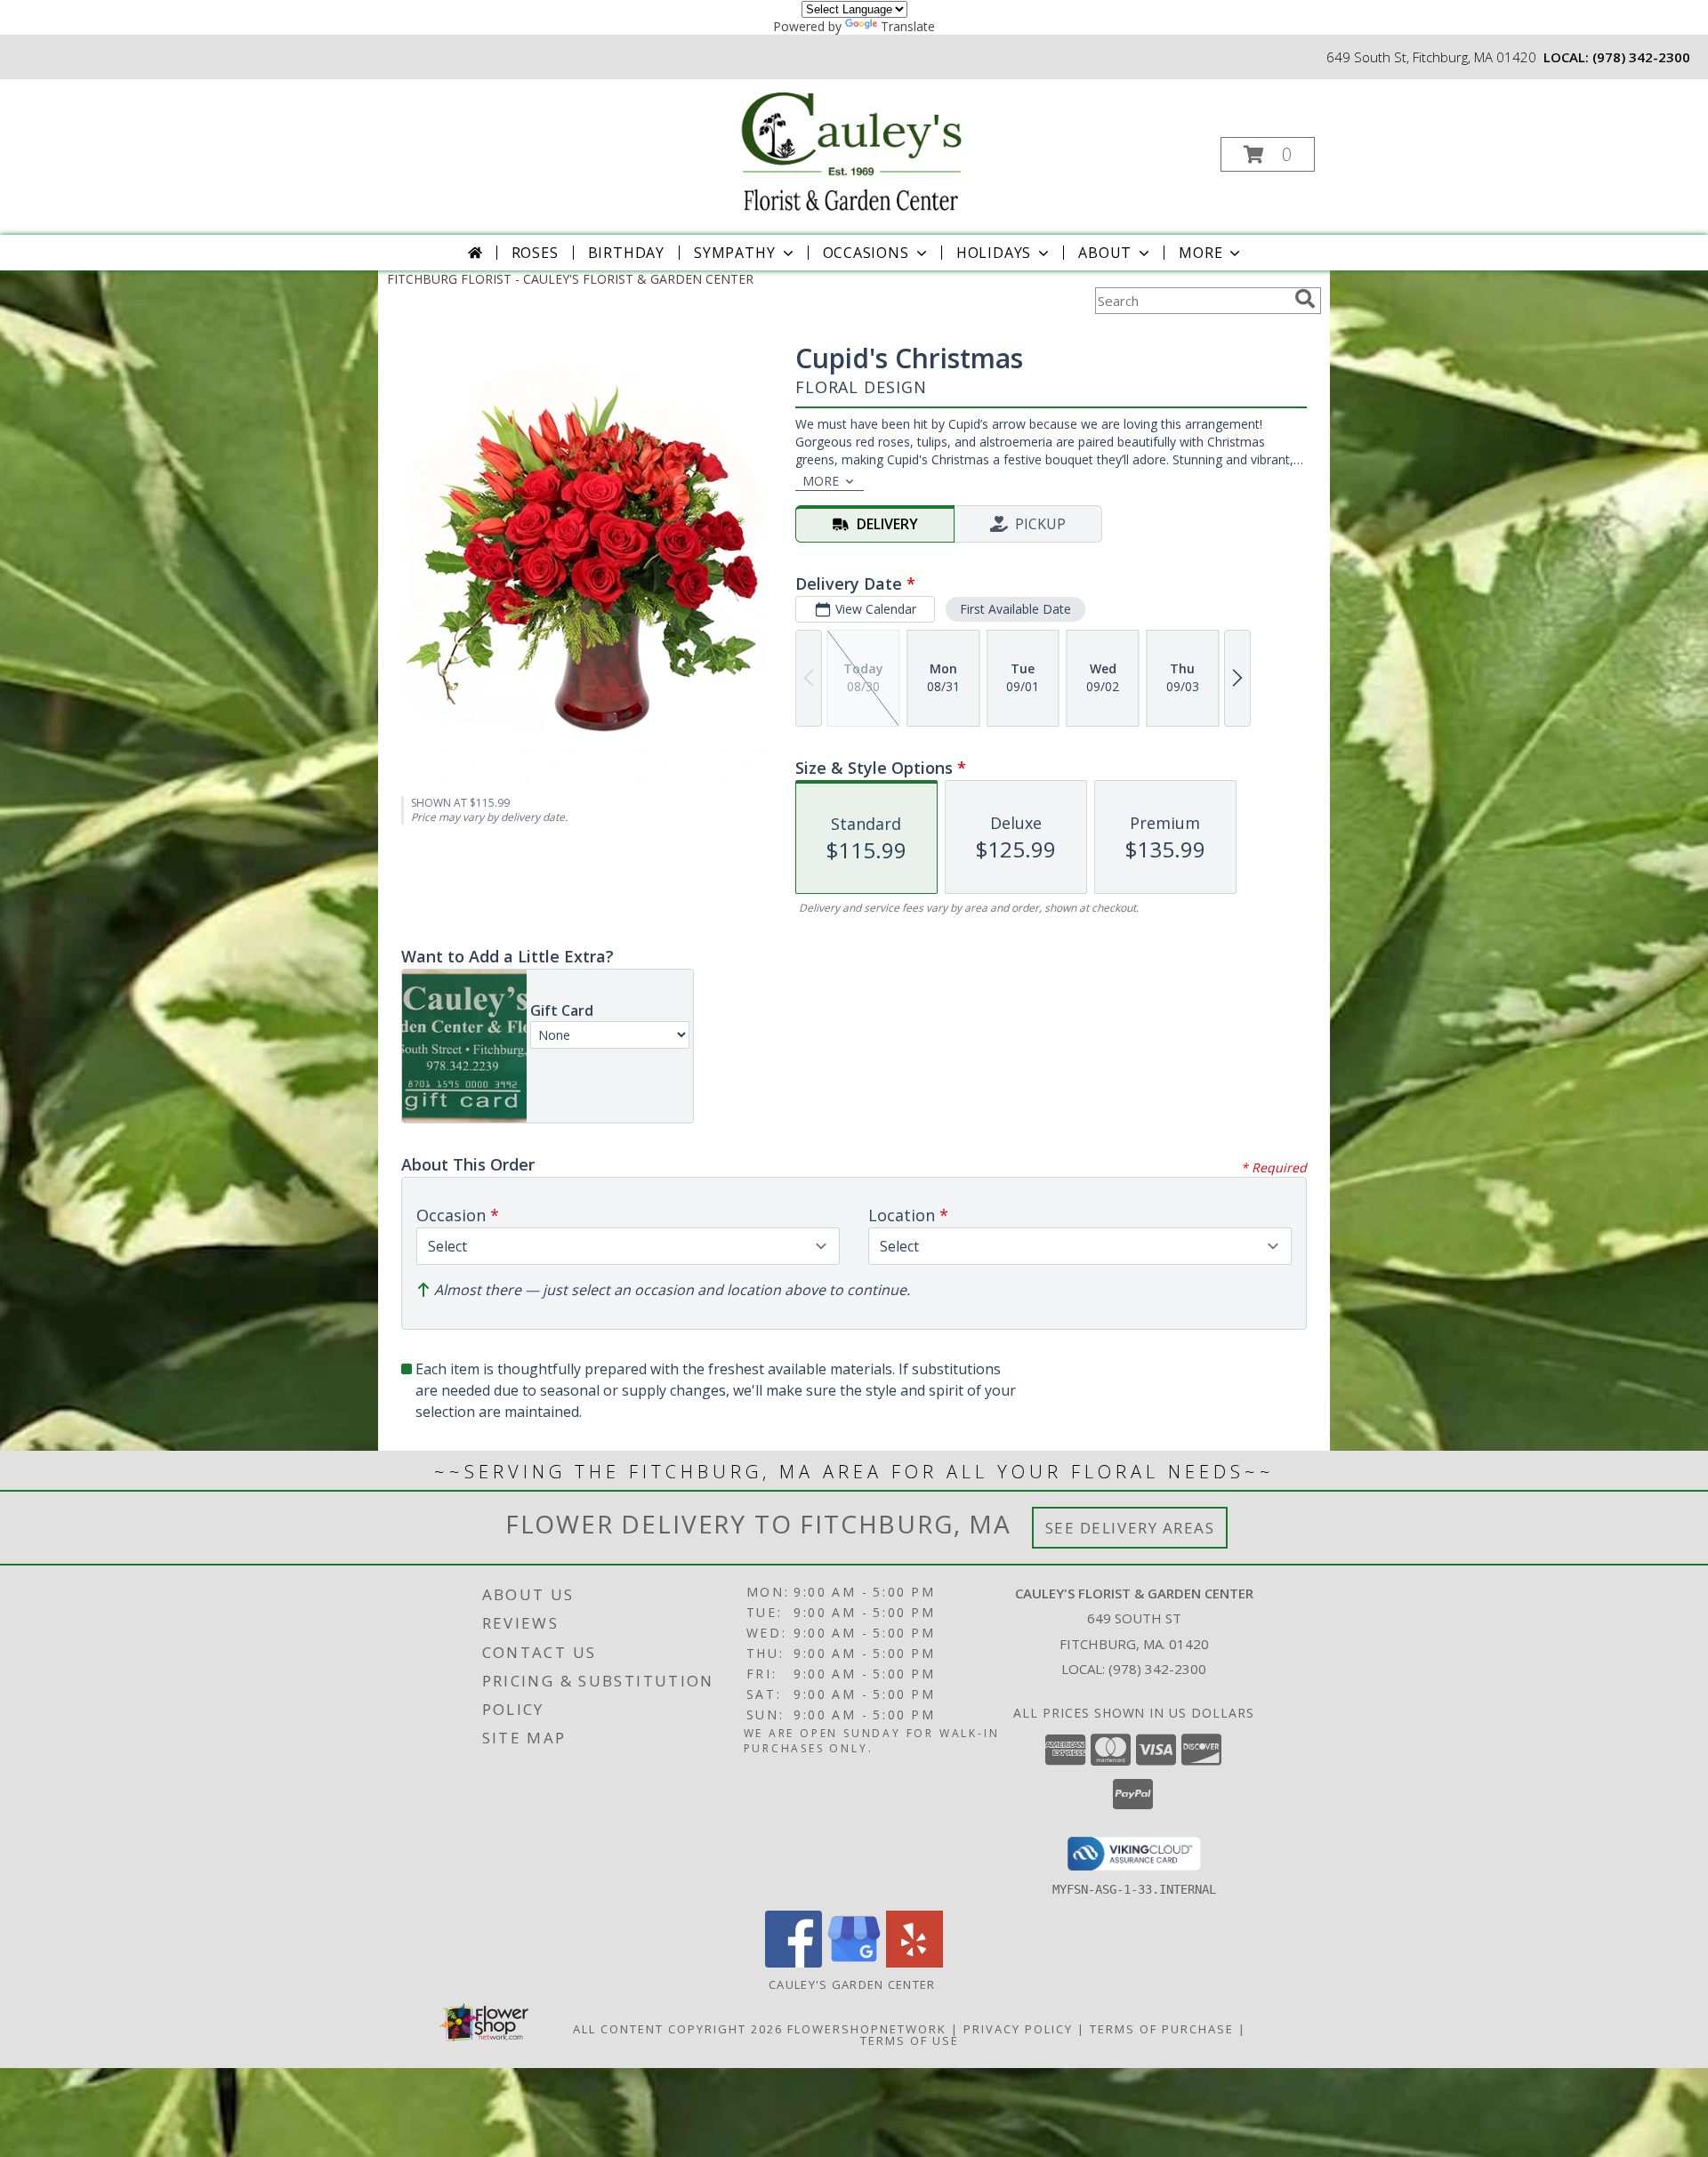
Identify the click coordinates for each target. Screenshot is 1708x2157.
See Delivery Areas (1130, 1528)
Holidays (994, 253)
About (1105, 253)
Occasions (866, 253)
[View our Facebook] (794, 1963)
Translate (908, 26)
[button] (1268, 154)
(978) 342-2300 (1641, 57)
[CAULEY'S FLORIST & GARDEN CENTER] (852, 149)
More (1200, 253)
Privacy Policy (1018, 2029)
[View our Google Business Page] (854, 1963)
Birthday (626, 253)
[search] (1305, 299)
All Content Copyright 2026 (678, 2029)
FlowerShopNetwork (867, 2029)
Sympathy (734, 253)
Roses (535, 253)
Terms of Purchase (1162, 2029)
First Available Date (1015, 609)
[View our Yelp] (914, 1963)
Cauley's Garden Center (854, 1984)
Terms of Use (910, 2040)
